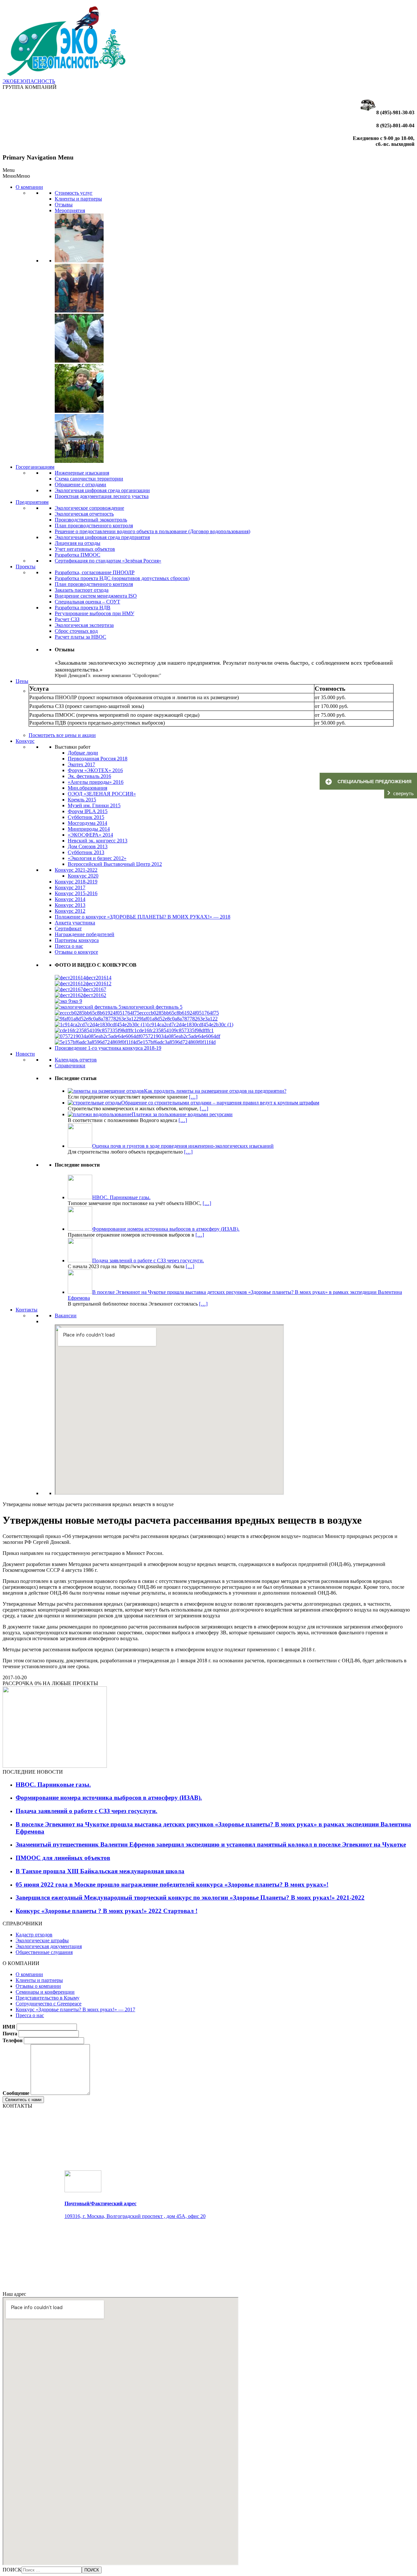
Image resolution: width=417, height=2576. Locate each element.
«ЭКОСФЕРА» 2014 (90, 835)
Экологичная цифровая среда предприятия (102, 537)
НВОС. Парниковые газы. (53, 1785)
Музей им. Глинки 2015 (94, 805)
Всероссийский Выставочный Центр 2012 (115, 864)
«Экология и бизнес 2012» (97, 858)
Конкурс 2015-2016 (76, 893)
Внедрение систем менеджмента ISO (96, 596)
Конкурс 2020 (83, 876)
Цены (22, 681)
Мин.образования (87, 788)
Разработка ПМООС (78, 555)
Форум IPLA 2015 (88, 811)
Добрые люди (83, 753)
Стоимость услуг (74, 193)
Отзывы (64, 205)
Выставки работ (73, 747)
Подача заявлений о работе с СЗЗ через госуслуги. (86, 1811)
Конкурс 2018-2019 (76, 882)
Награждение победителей (85, 934)
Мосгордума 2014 (87, 823)
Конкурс (25, 741)
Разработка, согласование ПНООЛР (95, 572)
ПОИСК (12, 2570)
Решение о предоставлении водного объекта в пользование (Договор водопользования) (152, 531)
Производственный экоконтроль (91, 520)
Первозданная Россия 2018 (98, 759)
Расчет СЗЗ (67, 619)
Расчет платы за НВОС (80, 637)
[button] (16, 176)
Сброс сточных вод (76, 631)
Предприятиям (32, 502)
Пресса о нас (69, 946)
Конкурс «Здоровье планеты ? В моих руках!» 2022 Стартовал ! (107, 1911)
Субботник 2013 (86, 852)
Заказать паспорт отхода (82, 590)
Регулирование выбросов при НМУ (94, 613)
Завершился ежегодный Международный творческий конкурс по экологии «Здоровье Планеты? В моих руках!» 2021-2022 (190, 1897)
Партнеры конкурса (77, 940)
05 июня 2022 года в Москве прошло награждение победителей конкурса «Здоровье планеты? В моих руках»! (172, 1884)
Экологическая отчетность (84, 514)
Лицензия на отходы (78, 543)
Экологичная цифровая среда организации (102, 490)
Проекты (26, 567)
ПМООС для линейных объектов (63, 1858)
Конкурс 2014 (70, 899)
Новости (25, 1054)
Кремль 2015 (82, 800)
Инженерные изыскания (82, 473)
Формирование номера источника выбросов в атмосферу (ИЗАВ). (109, 1798)
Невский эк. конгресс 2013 (98, 841)
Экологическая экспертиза (84, 625)
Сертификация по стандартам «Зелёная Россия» (108, 561)
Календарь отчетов (76, 1060)
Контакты (27, 1310)
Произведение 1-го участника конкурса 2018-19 (108, 1048)
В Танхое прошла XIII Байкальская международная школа (100, 1871)
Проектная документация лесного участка (102, 496)
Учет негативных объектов (85, 549)
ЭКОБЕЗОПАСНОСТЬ (29, 81)
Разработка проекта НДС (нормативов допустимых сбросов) (122, 578)
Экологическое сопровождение (89, 508)
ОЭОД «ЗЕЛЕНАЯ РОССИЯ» (102, 794)
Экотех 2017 (81, 764)
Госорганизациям (35, 467)
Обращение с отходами (80, 485)
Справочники (70, 1066)
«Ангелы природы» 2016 (96, 782)
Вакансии (66, 1316)
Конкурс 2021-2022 (76, 870)
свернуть (403, 793)
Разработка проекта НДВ (83, 608)
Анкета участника (75, 923)
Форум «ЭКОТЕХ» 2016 (95, 770)
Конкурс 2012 (70, 911)
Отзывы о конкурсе (76, 952)
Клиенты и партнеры (78, 199)
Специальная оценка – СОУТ (87, 602)
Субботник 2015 (86, 817)
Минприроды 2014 (89, 829)
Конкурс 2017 (70, 887)
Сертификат (68, 928)
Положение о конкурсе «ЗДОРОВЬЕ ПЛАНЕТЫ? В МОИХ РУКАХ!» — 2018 (143, 917)
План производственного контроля (94, 526)
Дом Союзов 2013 (88, 846)
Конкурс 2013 (70, 905)
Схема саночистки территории (89, 479)
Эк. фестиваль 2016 (89, 776)
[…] (193, 1097)
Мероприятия (70, 210)
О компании (29, 187)
